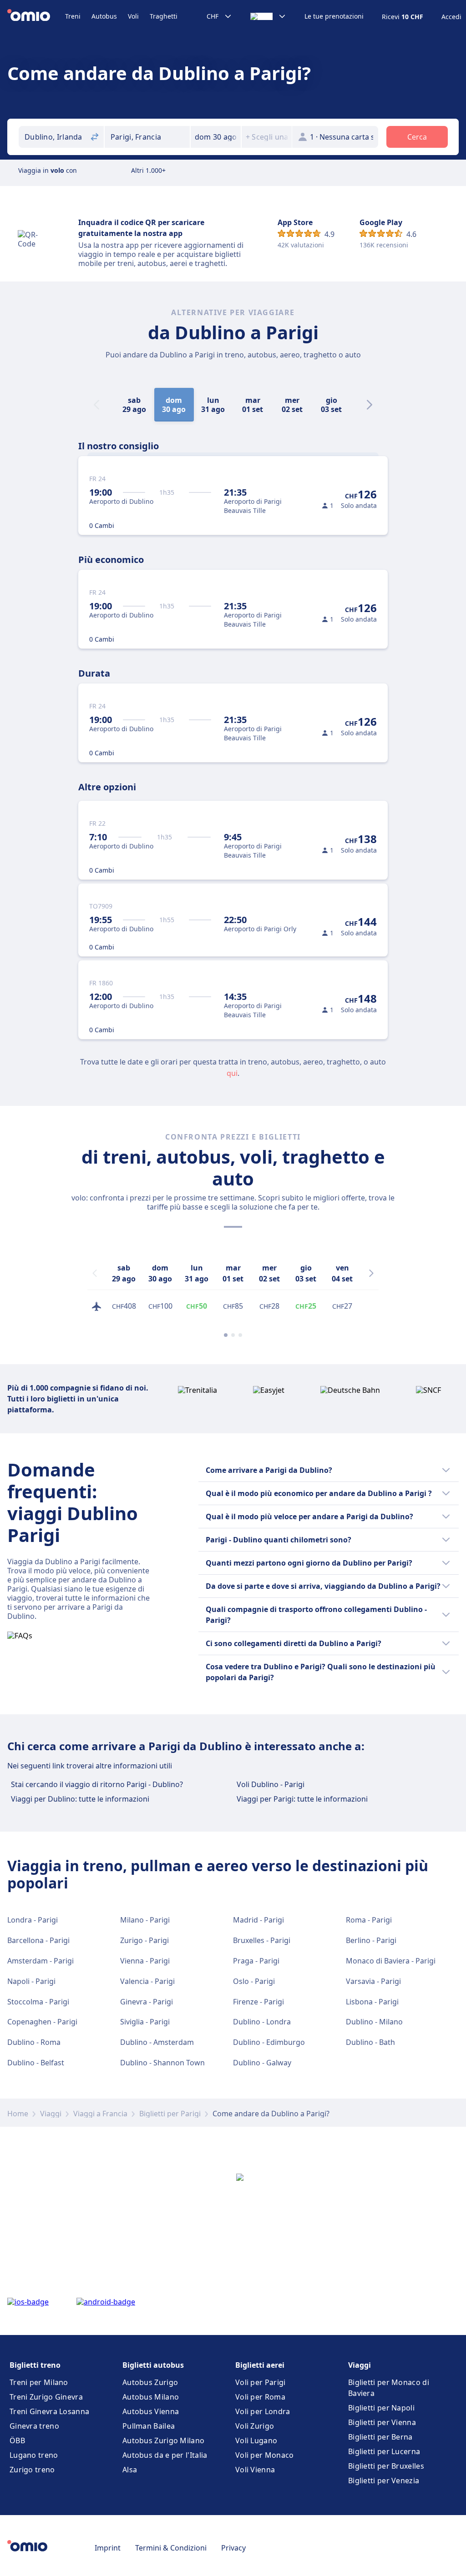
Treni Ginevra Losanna (49, 2411)
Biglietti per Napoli (381, 2408)
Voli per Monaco (265, 2455)
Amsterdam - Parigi (41, 1961)
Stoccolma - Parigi (38, 2002)
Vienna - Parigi (145, 1961)
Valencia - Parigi (147, 1981)
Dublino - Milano (374, 2022)
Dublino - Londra (262, 2022)
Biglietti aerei (260, 2365)
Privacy (233, 2548)
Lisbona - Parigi (372, 2002)
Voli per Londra (263, 2411)
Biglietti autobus (153, 2365)
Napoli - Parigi (31, 1981)
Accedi (451, 17)
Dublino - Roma (34, 2042)
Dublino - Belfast (36, 2063)
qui (232, 1073)
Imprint (108, 2548)
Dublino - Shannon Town (162, 2063)
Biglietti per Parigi (170, 2114)
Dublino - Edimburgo (269, 2042)
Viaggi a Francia (100, 2114)
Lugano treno (34, 2455)
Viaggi (51, 2114)
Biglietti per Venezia (384, 2481)
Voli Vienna (255, 2470)
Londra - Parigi (33, 1920)
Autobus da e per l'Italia (165, 2455)
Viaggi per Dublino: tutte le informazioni (80, 1799)
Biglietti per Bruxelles (386, 2466)
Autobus (104, 16)
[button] (216, 137)
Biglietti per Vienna (382, 2422)
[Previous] (95, 1273)
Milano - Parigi (145, 1920)
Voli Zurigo (255, 2426)
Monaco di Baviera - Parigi (391, 1961)
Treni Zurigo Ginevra (46, 2397)
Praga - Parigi (256, 1961)
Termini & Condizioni (171, 2548)
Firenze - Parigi (258, 2002)
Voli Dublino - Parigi (271, 1784)
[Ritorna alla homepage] (36, 16)
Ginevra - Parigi (147, 2002)
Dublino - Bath (370, 2042)
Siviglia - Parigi (145, 2022)
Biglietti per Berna (380, 2437)
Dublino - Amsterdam (157, 2042)
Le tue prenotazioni (334, 16)
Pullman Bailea (149, 2426)
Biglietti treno (35, 2365)
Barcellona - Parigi (38, 1940)
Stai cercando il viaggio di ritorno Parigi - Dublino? (97, 1784)
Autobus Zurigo (150, 2382)
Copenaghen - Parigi (42, 2022)
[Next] (370, 405)
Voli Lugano (256, 2440)
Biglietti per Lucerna (384, 2451)
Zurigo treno (32, 2470)
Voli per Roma (260, 2397)
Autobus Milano (151, 2397)
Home (18, 2114)
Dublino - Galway (262, 2063)
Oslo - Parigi (254, 1981)
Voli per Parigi (261, 2382)
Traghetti (164, 16)
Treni (73, 16)
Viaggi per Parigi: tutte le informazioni (302, 1799)
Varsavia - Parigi (373, 1981)
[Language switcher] (268, 16)
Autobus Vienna (151, 2411)
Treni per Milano (39, 2382)
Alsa (130, 2470)
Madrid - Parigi (258, 1920)
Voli (133, 16)
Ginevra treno (34, 2426)
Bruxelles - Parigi (262, 1940)
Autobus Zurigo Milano (163, 2440)
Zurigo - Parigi (144, 1940)
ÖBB (17, 2440)
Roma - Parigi (369, 1920)
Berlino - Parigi (371, 1940)
